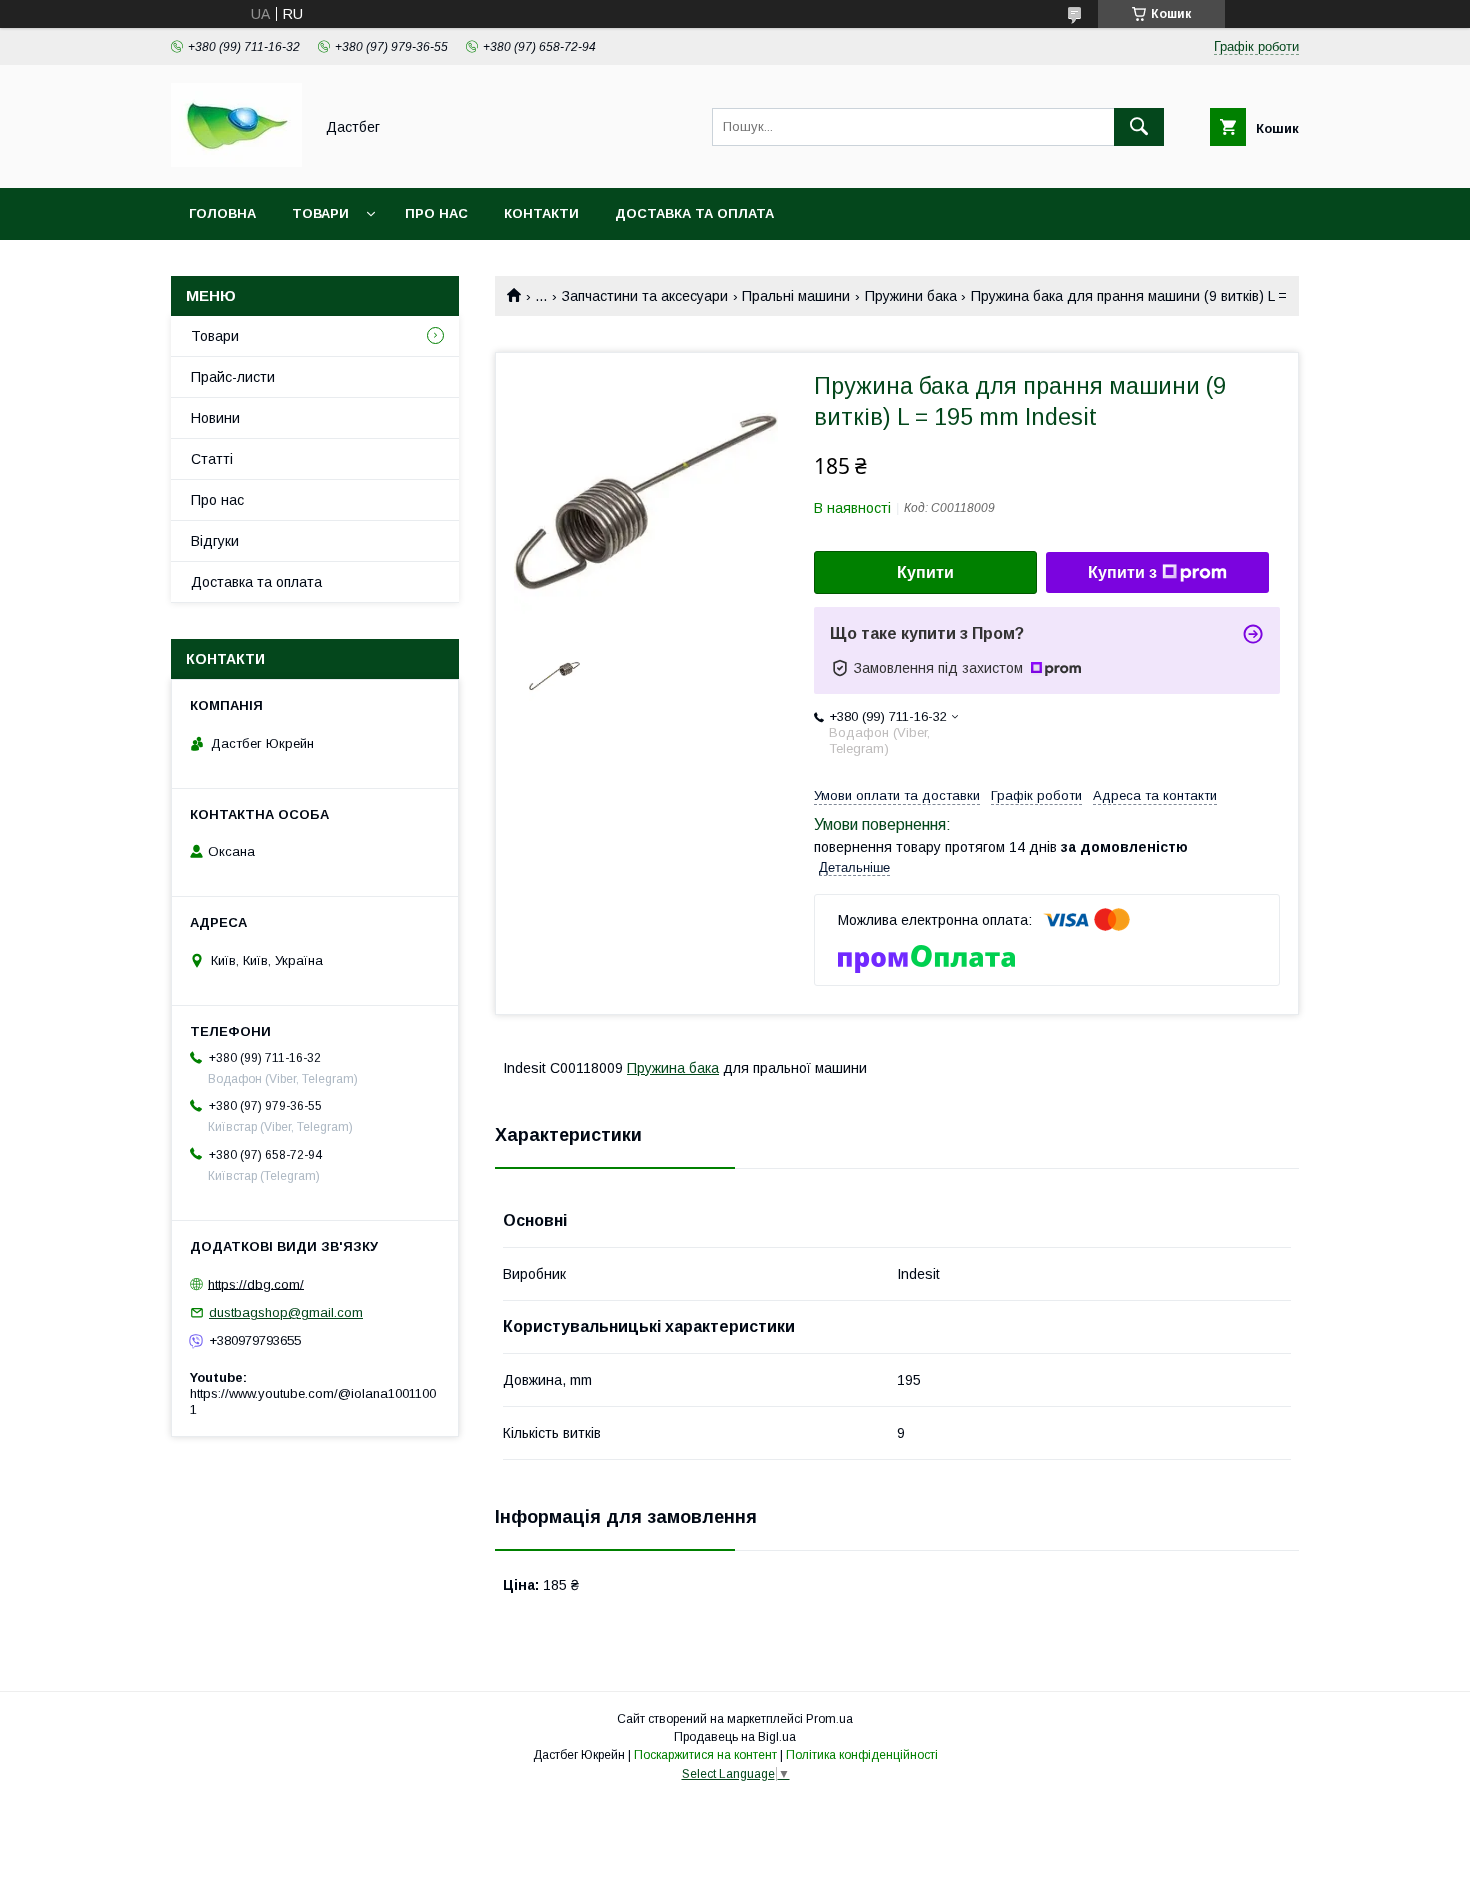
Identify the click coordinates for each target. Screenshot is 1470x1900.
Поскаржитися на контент (705, 1755)
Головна (222, 213)
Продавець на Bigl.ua (735, 1737)
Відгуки (215, 541)
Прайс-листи (233, 377)
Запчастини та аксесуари (645, 296)
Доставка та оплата (694, 213)
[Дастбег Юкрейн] (236, 162)
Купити (925, 572)
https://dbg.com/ (256, 1283)
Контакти (541, 213)
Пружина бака (673, 1068)
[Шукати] (1139, 127)
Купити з (1122, 572)
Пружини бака (911, 296)
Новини (215, 418)
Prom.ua (829, 1719)
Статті (212, 459)
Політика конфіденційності (862, 1755)
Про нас (436, 213)
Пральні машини (796, 296)
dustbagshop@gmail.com (286, 1312)
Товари (320, 213)
